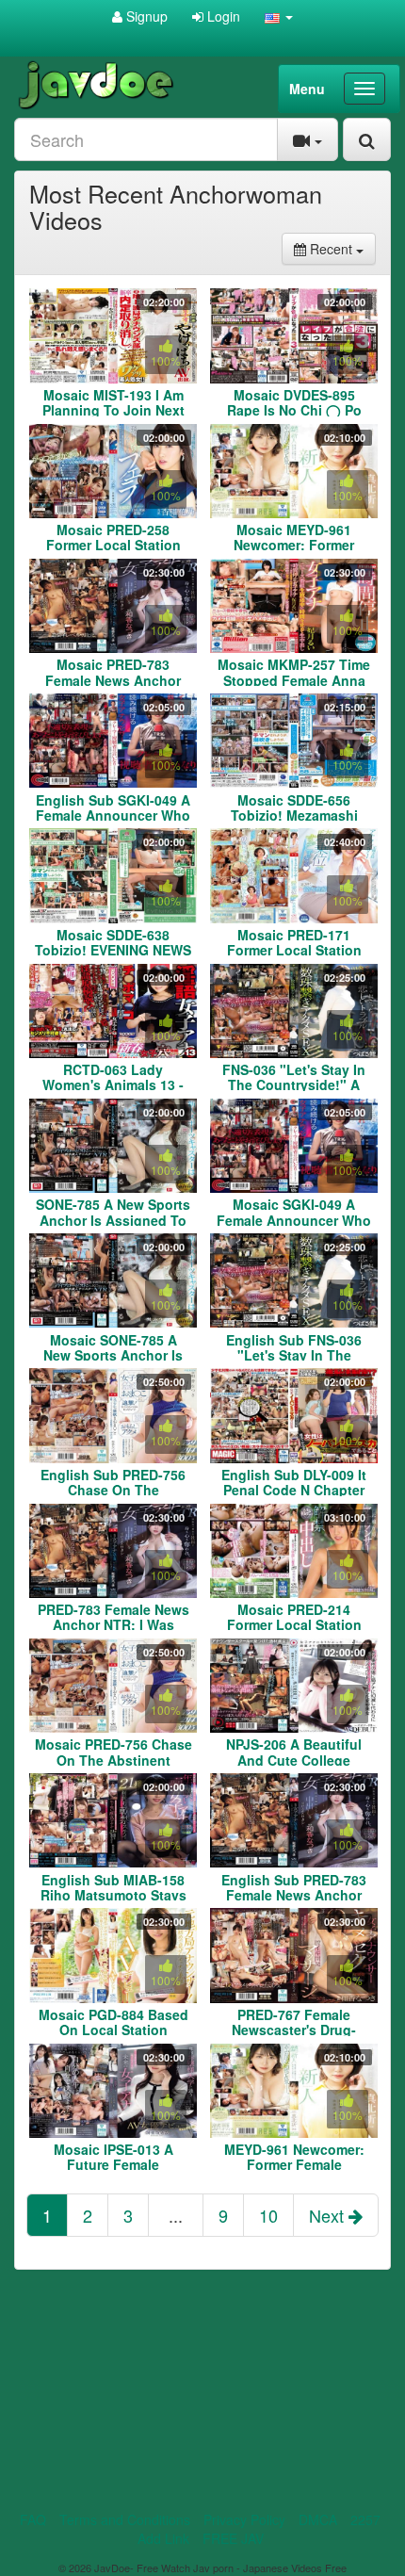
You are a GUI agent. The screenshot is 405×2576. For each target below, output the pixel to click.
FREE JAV (233, 2538)
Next (329, 2215)
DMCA (318, 2519)
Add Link (163, 2538)
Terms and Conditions (125, 2519)
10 (268, 2215)
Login (222, 16)
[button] (279, 16)
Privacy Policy (244, 2519)
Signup (145, 16)
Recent (341, 248)
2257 (365, 2519)
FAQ (33, 2519)
